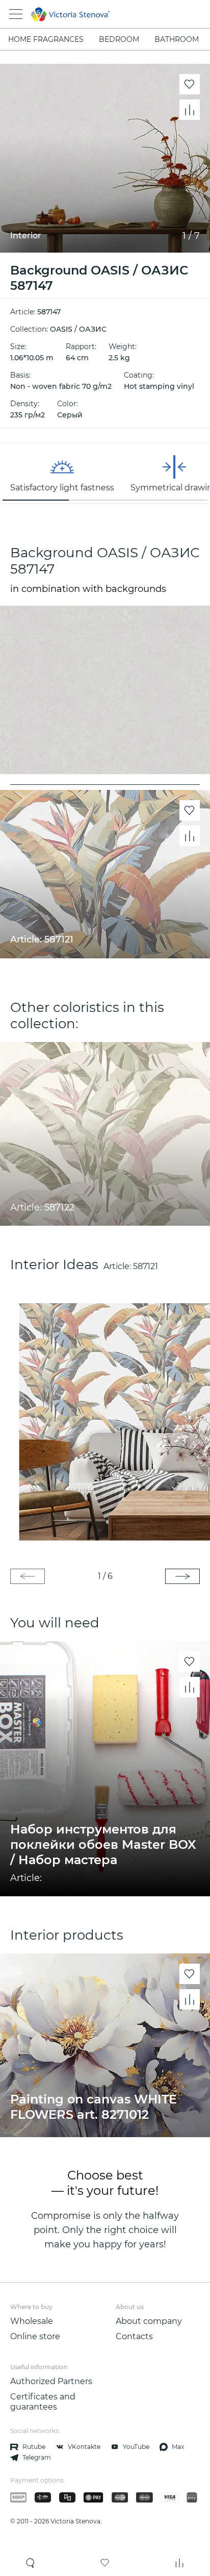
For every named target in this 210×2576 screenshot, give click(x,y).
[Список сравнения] (179, 2563)
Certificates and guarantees (43, 2402)
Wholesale (32, 2321)
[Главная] (91, 14)
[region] (105, 474)
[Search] (31, 2563)
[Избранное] (105, 2563)
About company (149, 2321)
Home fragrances (46, 39)
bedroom (119, 39)
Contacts (134, 2336)
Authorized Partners (51, 2381)
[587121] (105, 1421)
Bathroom (177, 39)
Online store (35, 2336)
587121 (146, 1266)
